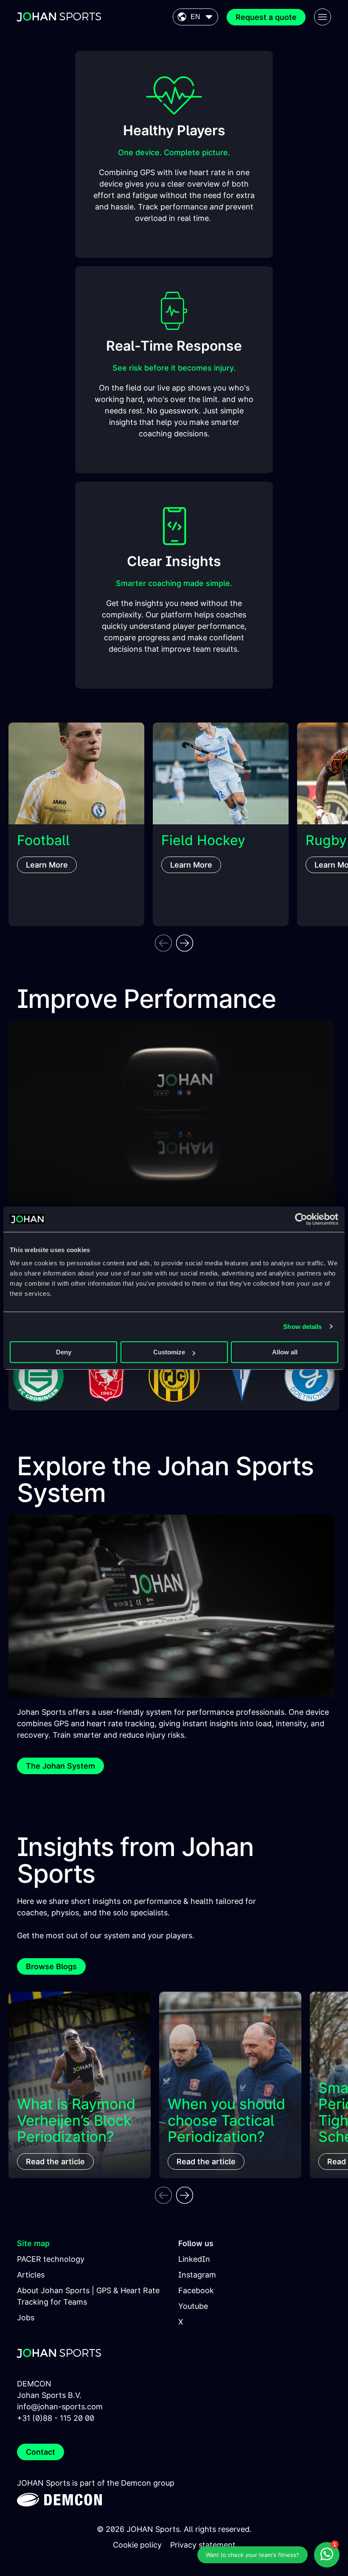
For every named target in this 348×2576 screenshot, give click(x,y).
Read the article (55, 2162)
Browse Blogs (51, 1966)
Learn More (47, 865)
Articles (31, 2275)
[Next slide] (185, 943)
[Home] (59, 17)
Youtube (193, 2306)
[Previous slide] (163, 943)
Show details (302, 1327)
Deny (64, 1352)
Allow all (285, 1352)
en (195, 17)
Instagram (197, 2275)
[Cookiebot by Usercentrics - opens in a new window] (301, 1219)
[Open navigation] (323, 17)
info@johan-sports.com (60, 2407)
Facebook (196, 2290)
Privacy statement (203, 2545)
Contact (41, 2452)
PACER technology (51, 2259)
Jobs (26, 2318)
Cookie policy (137, 2545)
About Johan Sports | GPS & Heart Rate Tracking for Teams (88, 2296)
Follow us (196, 2243)
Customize (169, 1352)
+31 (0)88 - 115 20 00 (56, 2418)
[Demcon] (59, 2498)
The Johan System (60, 1766)
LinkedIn (194, 2259)
